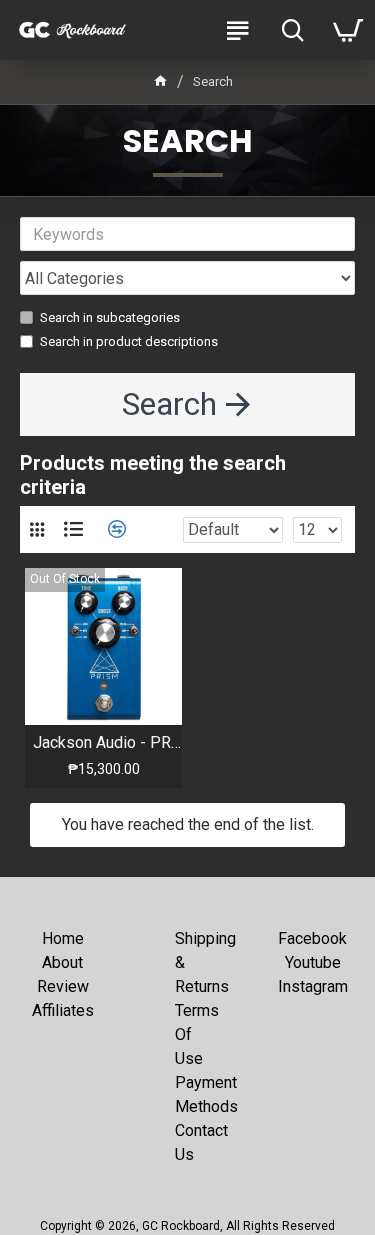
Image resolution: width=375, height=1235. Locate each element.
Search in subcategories (110, 317)
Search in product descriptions (129, 341)
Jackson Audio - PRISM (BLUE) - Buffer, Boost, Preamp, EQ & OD (107, 742)
